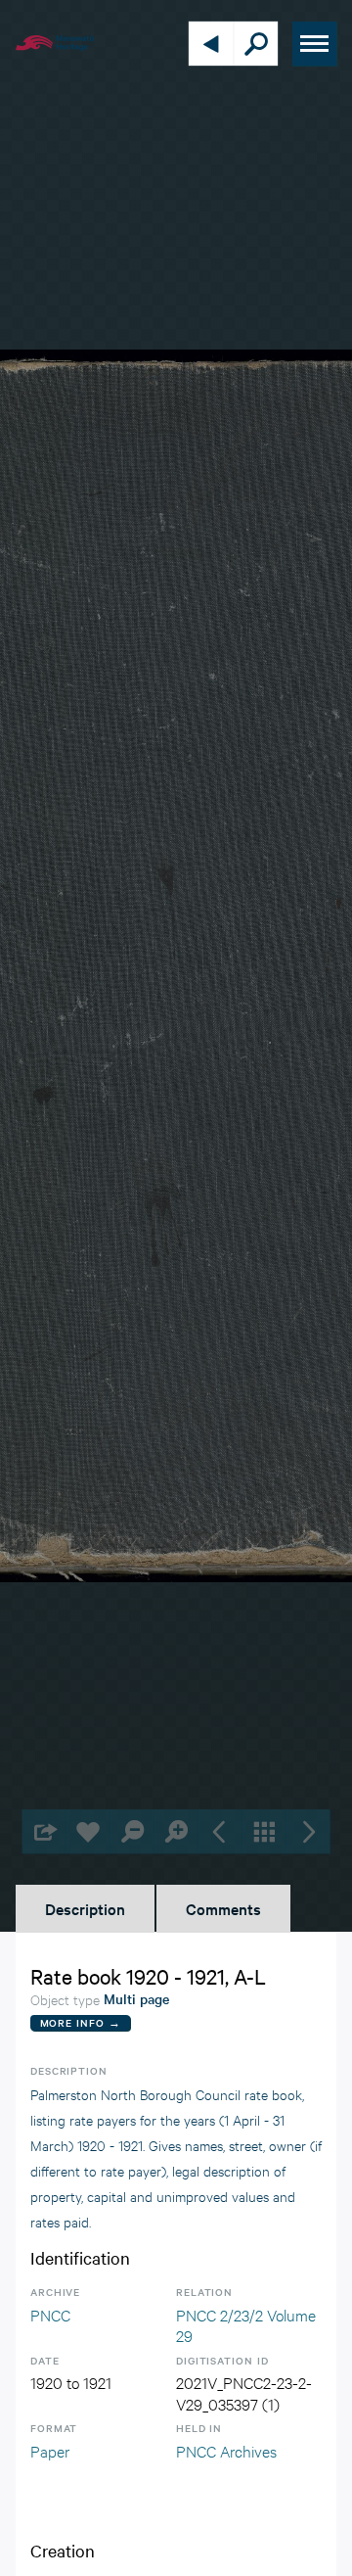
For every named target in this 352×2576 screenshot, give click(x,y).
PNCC (50, 2314)
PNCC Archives (226, 2450)
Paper (50, 2450)
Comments (223, 1908)
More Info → (81, 2022)
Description (85, 1908)
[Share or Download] (44, 1831)
